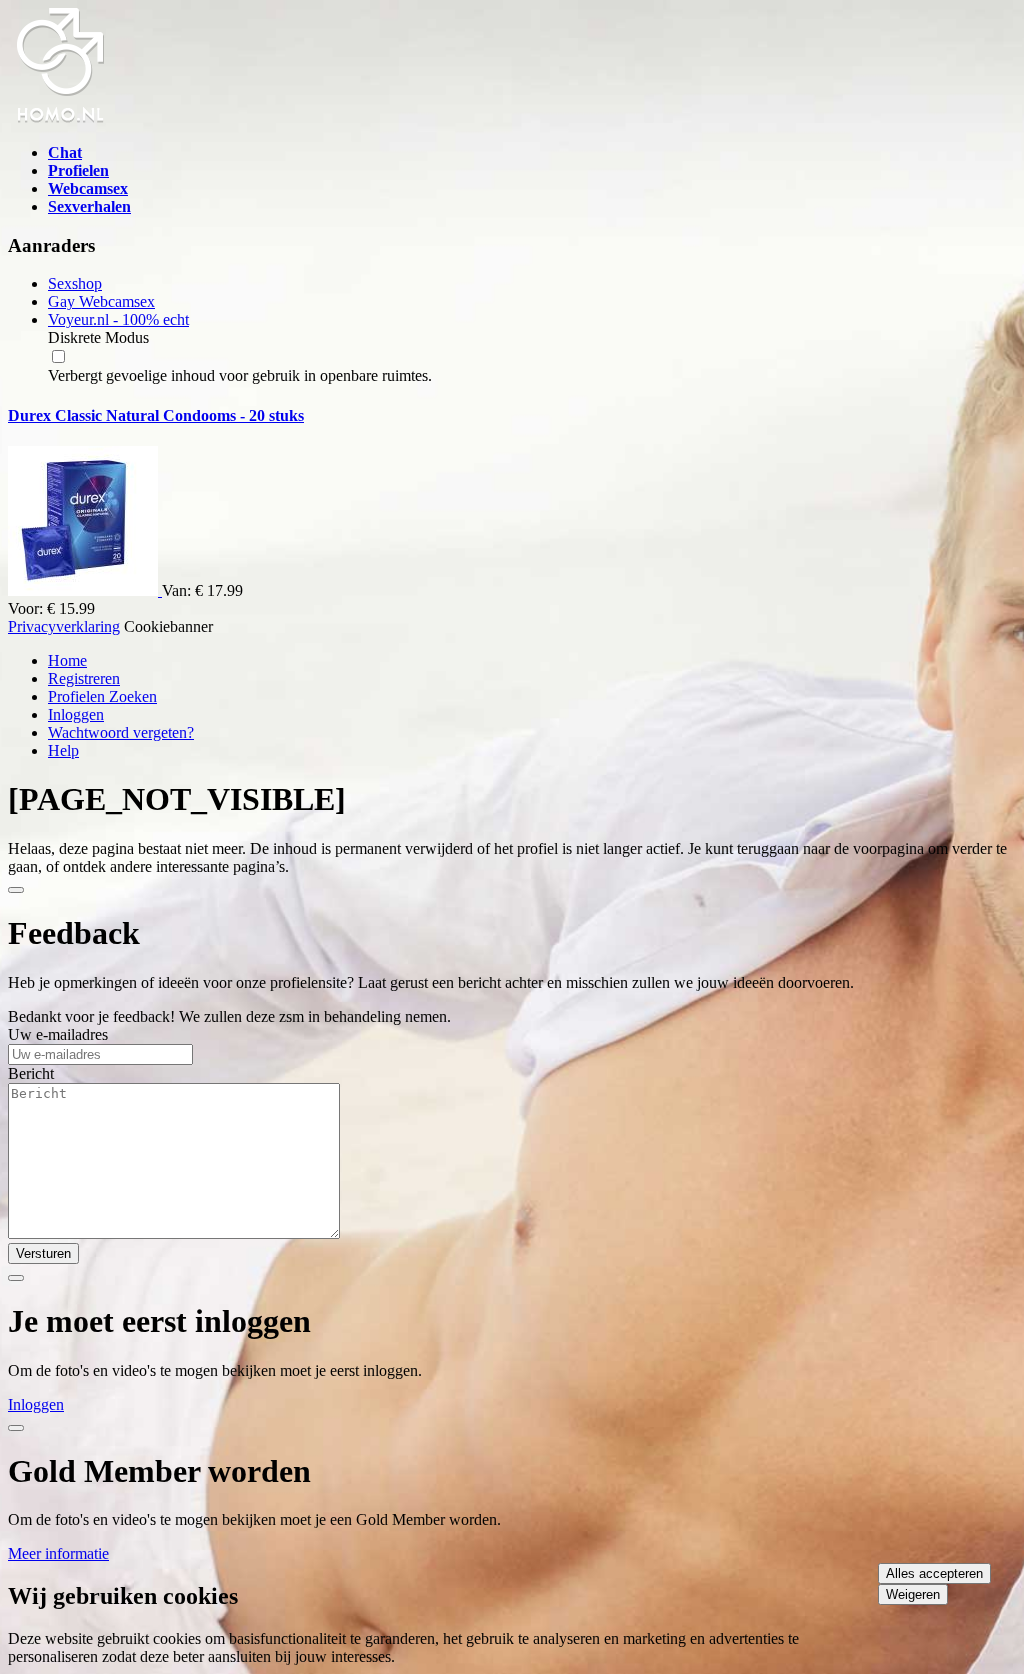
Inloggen (76, 714)
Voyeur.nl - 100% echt (118, 319)
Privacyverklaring (64, 626)
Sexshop (75, 283)
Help (63, 750)
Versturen (43, 1253)
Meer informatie (58, 1553)
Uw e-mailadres (58, 1034)
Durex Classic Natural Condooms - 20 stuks (156, 415)
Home (67, 660)
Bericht (31, 1073)
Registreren (84, 678)
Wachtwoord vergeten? (121, 732)
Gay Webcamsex (101, 301)
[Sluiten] (16, 890)
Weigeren (913, 1594)
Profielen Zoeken (102, 696)
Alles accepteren (934, 1573)
